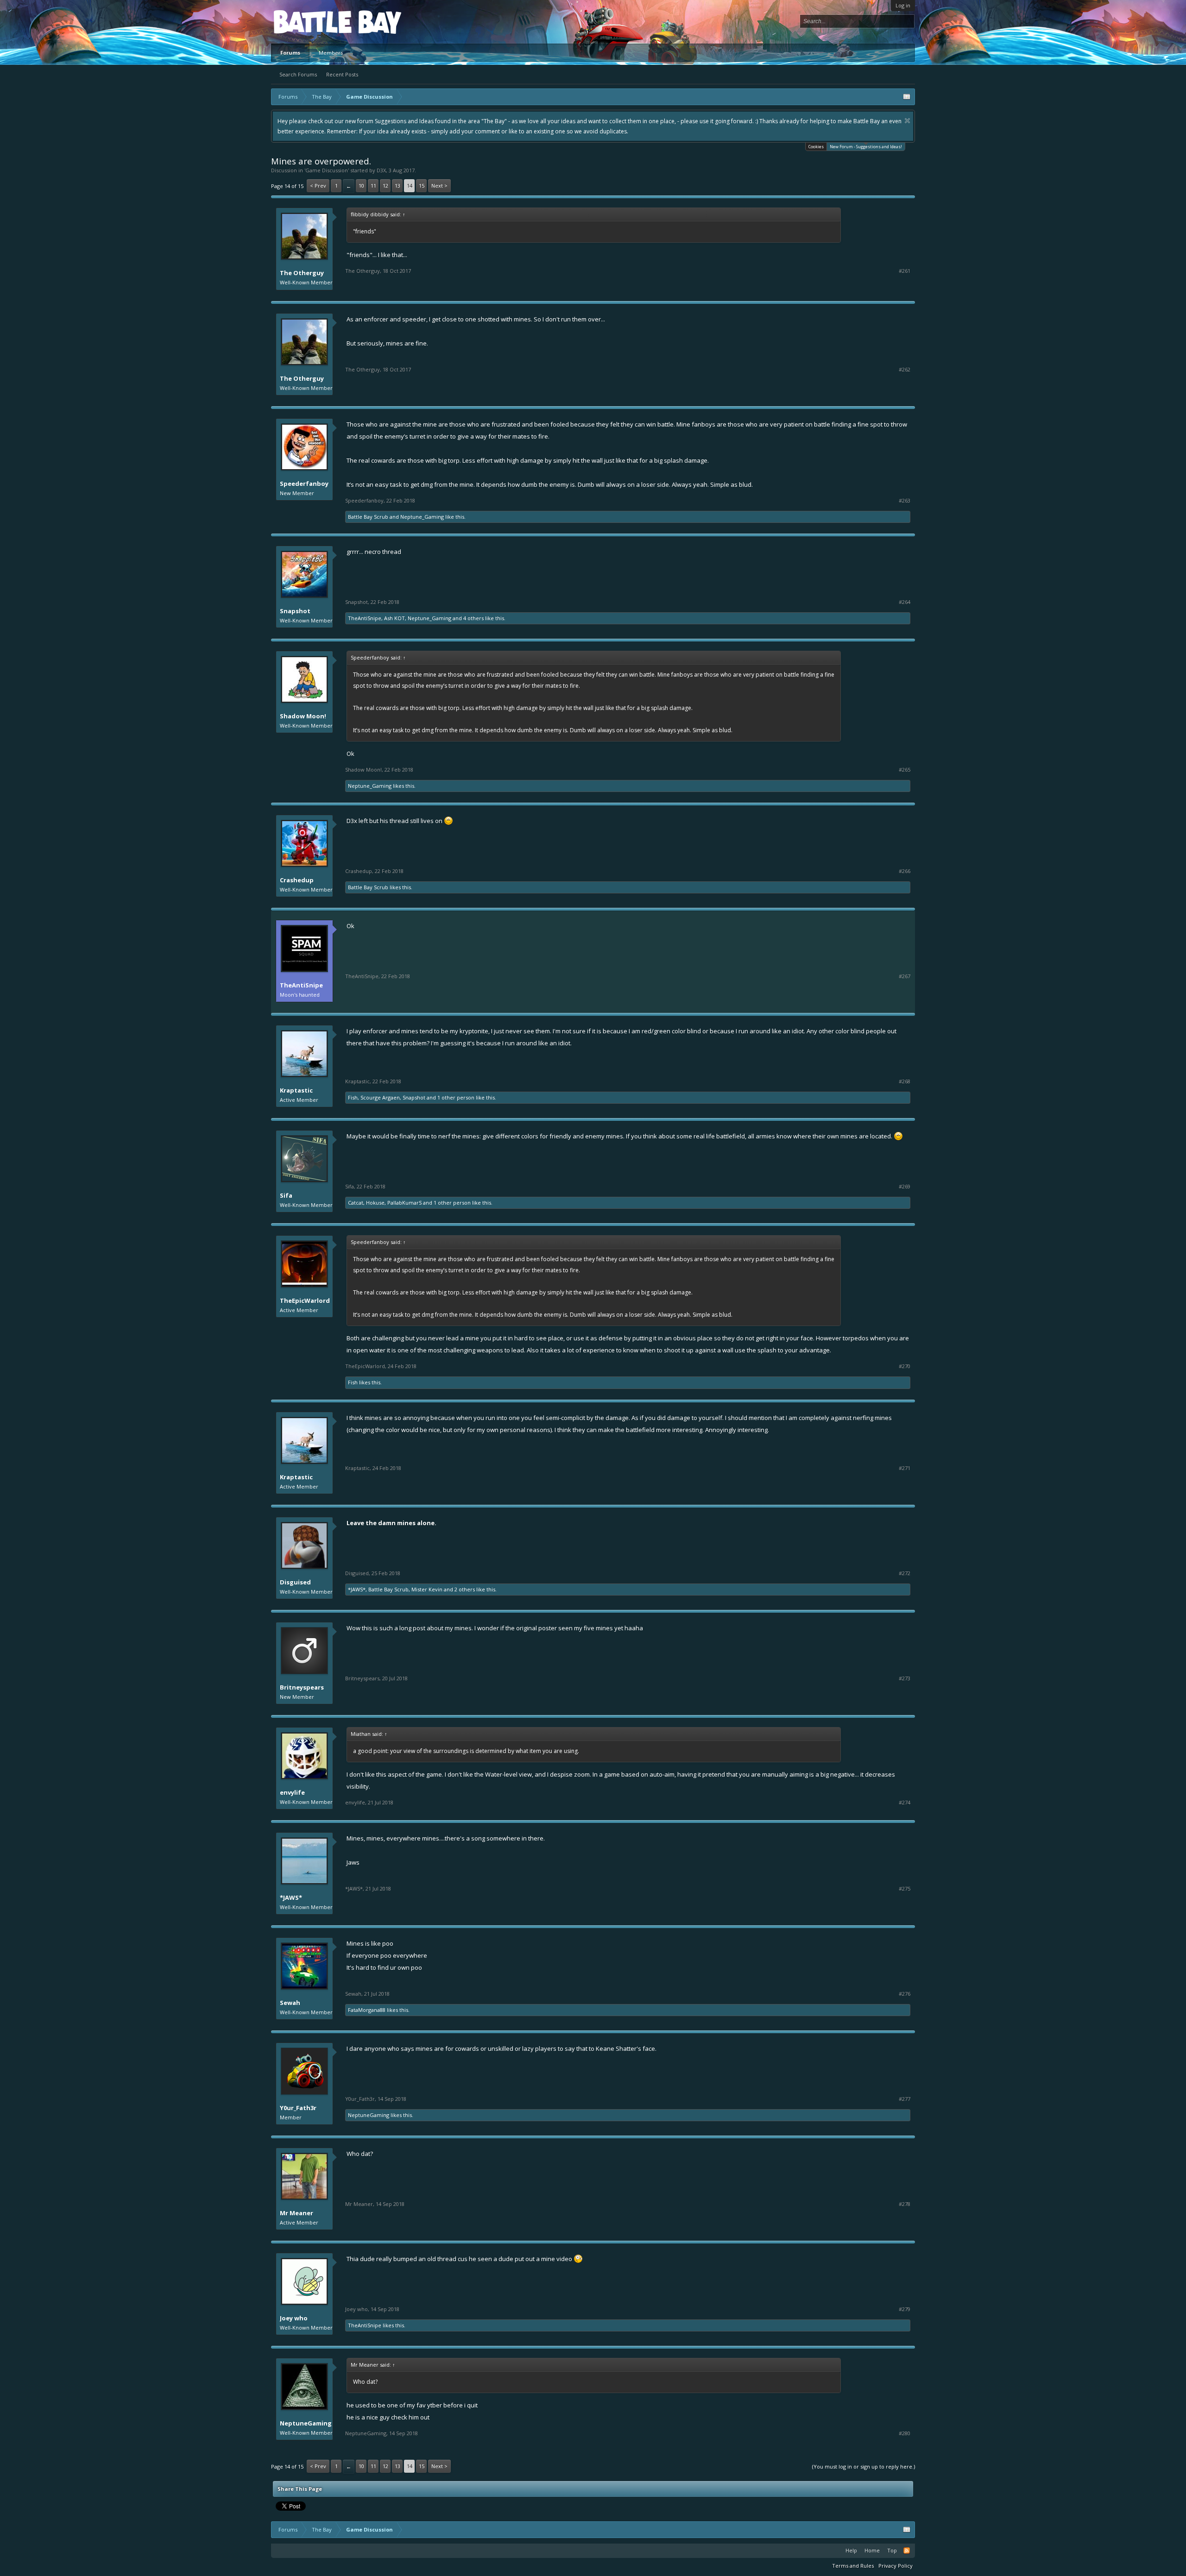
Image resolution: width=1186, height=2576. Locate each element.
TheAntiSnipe (365, 618)
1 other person (456, 1097)
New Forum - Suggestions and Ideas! (866, 147)
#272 (905, 1573)
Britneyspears (302, 1687)
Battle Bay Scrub (368, 517)
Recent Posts (342, 74)
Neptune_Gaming (422, 517)
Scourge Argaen (380, 1097)
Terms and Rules (853, 2566)
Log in (903, 5)
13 (397, 185)
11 (373, 185)
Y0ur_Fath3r (298, 2108)
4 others (473, 618)
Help (851, 2550)
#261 (905, 271)
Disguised (295, 1582)
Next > (439, 185)
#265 (905, 770)
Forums (290, 53)
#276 (905, 1994)
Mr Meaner (296, 2213)
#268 (905, 1081)
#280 (905, 2433)
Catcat (356, 1203)
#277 (905, 2099)
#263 (905, 501)
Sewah (290, 2003)
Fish (353, 1097)
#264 (905, 602)
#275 (905, 1889)
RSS (907, 2551)
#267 (905, 976)
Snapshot (295, 611)
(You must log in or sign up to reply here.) (864, 2466)
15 (422, 185)
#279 (905, 2309)
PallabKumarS (404, 1203)
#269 (905, 1187)
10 (361, 185)
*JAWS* (357, 1589)
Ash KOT (394, 618)
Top (892, 2550)
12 (385, 185)
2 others (465, 1589)
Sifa (286, 1195)
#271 (905, 1468)
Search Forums (298, 74)
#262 (905, 370)
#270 (905, 1366)
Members (331, 53)
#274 (905, 1803)
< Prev (318, 185)
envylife (292, 1792)
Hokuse (375, 1203)
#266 (905, 871)
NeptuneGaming (369, 2115)
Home (872, 2550)
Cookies (816, 147)
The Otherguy (302, 273)
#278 (905, 2204)
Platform (308, 22)
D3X (381, 170)
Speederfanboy (304, 484)
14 (410, 185)
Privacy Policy (896, 2566)
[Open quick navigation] (907, 97)
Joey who (294, 2318)
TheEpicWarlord (305, 1301)
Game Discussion (327, 170)
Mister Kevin (427, 1589)
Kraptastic (296, 1090)
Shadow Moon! (303, 716)
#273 (905, 1678)
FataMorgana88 (367, 2010)
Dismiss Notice (907, 121)
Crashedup (297, 880)
